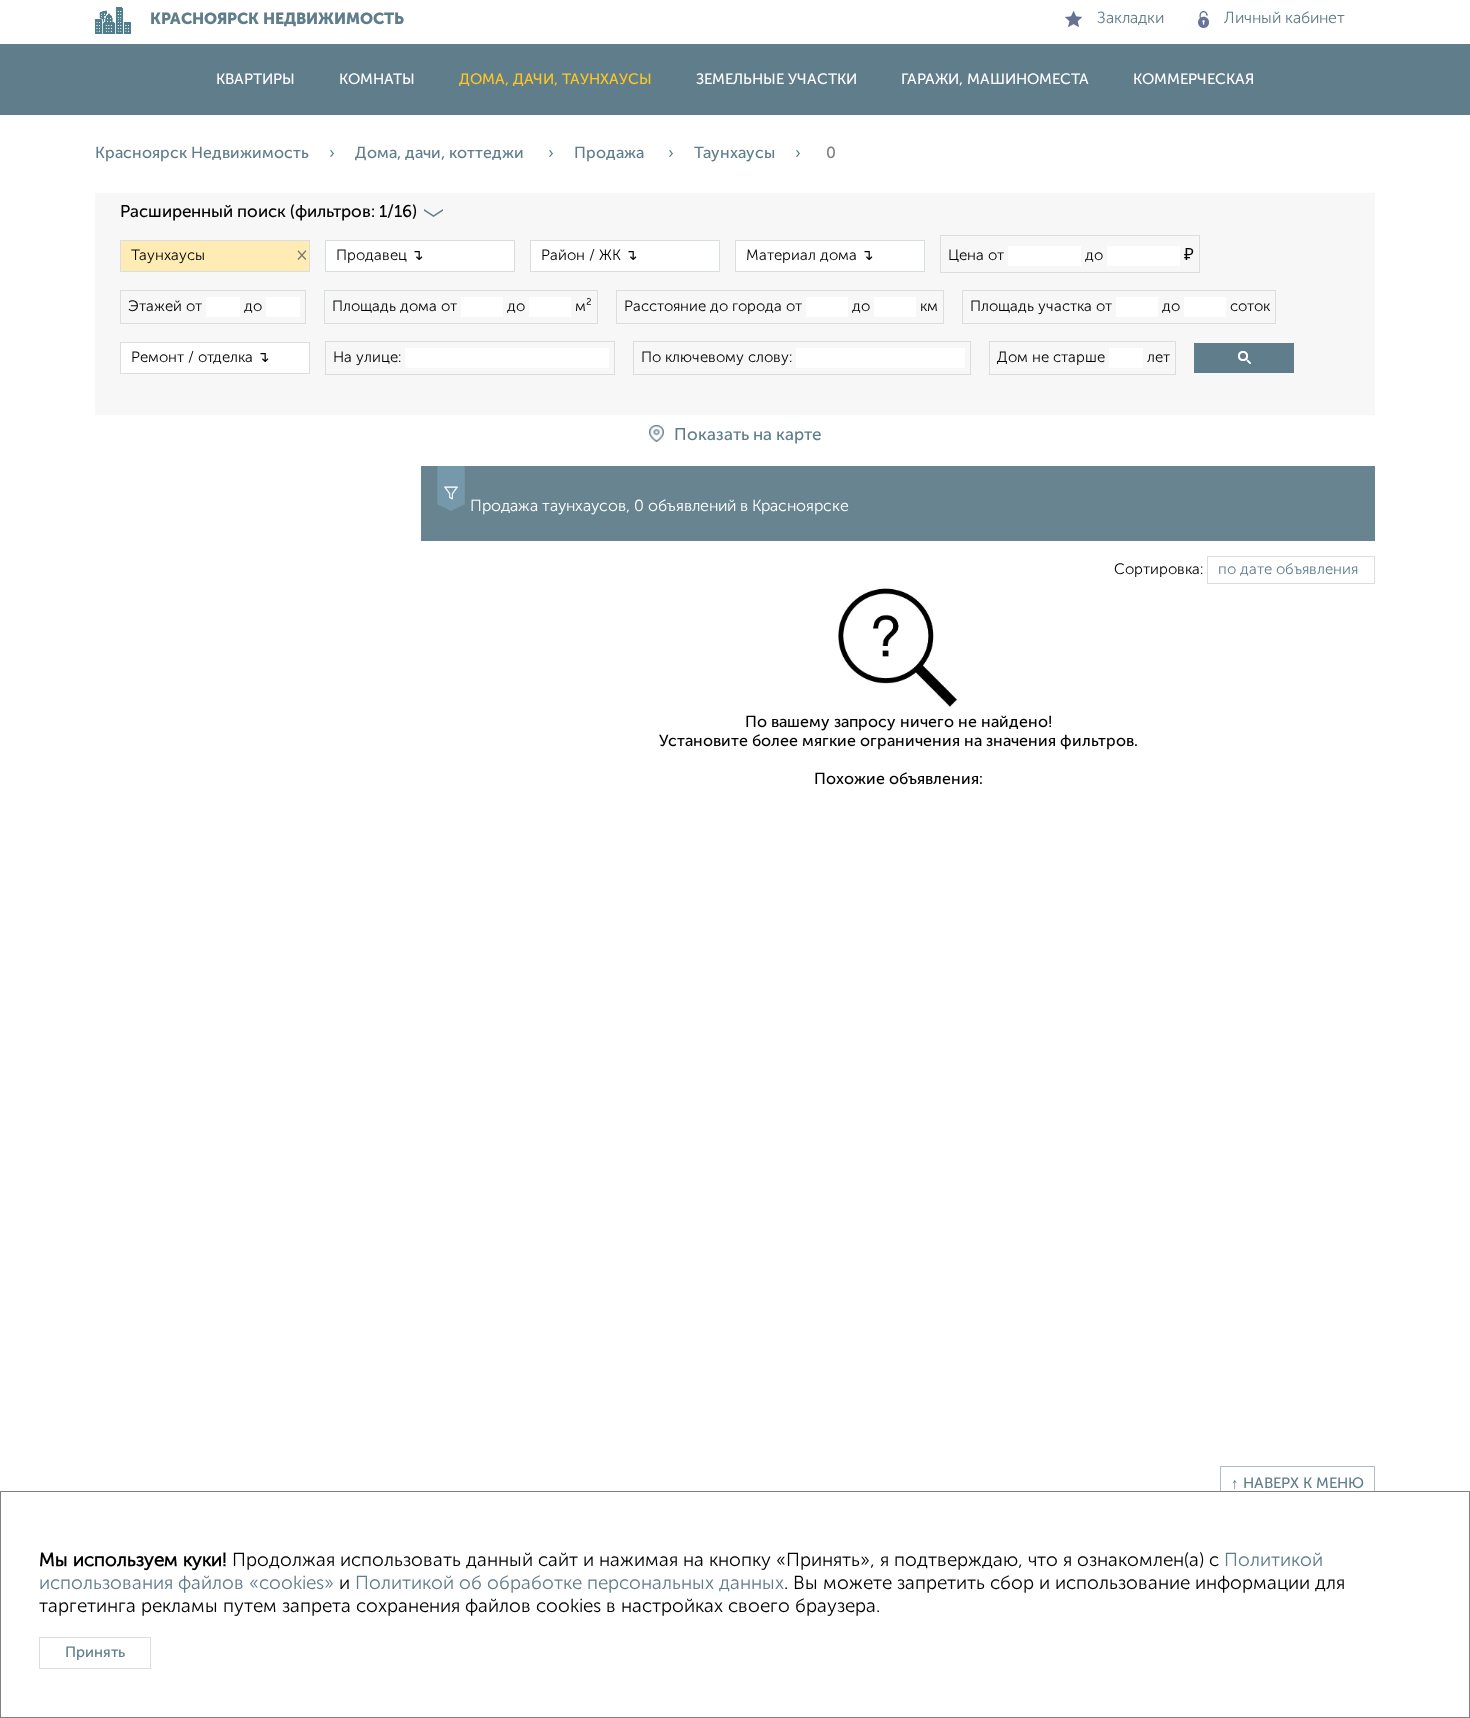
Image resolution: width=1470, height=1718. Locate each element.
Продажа (611, 154)
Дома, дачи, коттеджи (441, 154)
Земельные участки (776, 79)
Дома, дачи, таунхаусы (555, 79)
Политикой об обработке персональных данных (569, 1583)
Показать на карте (747, 435)
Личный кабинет (1284, 19)
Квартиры (255, 79)
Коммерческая (1193, 79)
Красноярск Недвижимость (202, 154)
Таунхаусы (734, 154)
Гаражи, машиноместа (995, 79)
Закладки (1130, 19)
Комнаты (377, 79)
